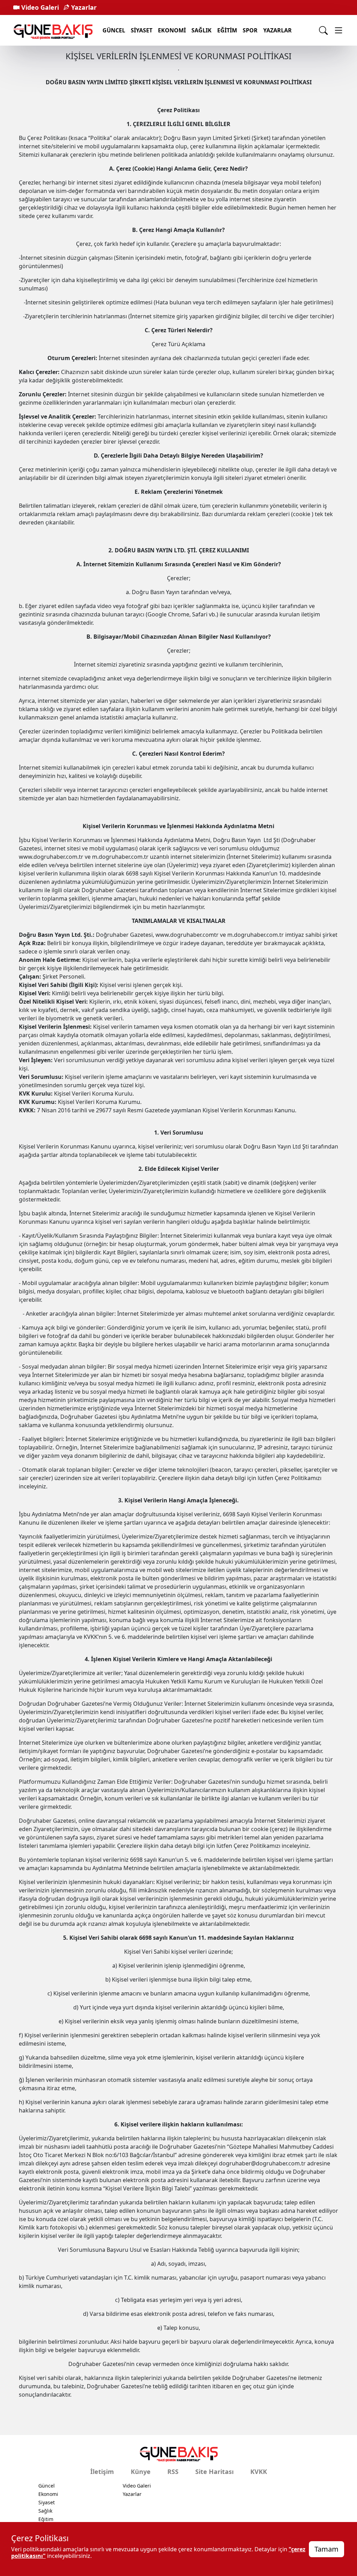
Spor (250, 30)
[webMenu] (339, 30)
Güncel (114, 30)
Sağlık (202, 30)
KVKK (259, 2472)
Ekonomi (172, 30)
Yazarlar (83, 7)
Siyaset (142, 30)
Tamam (326, 2549)
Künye (141, 2472)
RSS (173, 2472)
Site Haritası (214, 2472)
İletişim (102, 2472)
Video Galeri (39, 7)
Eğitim (227, 30)
